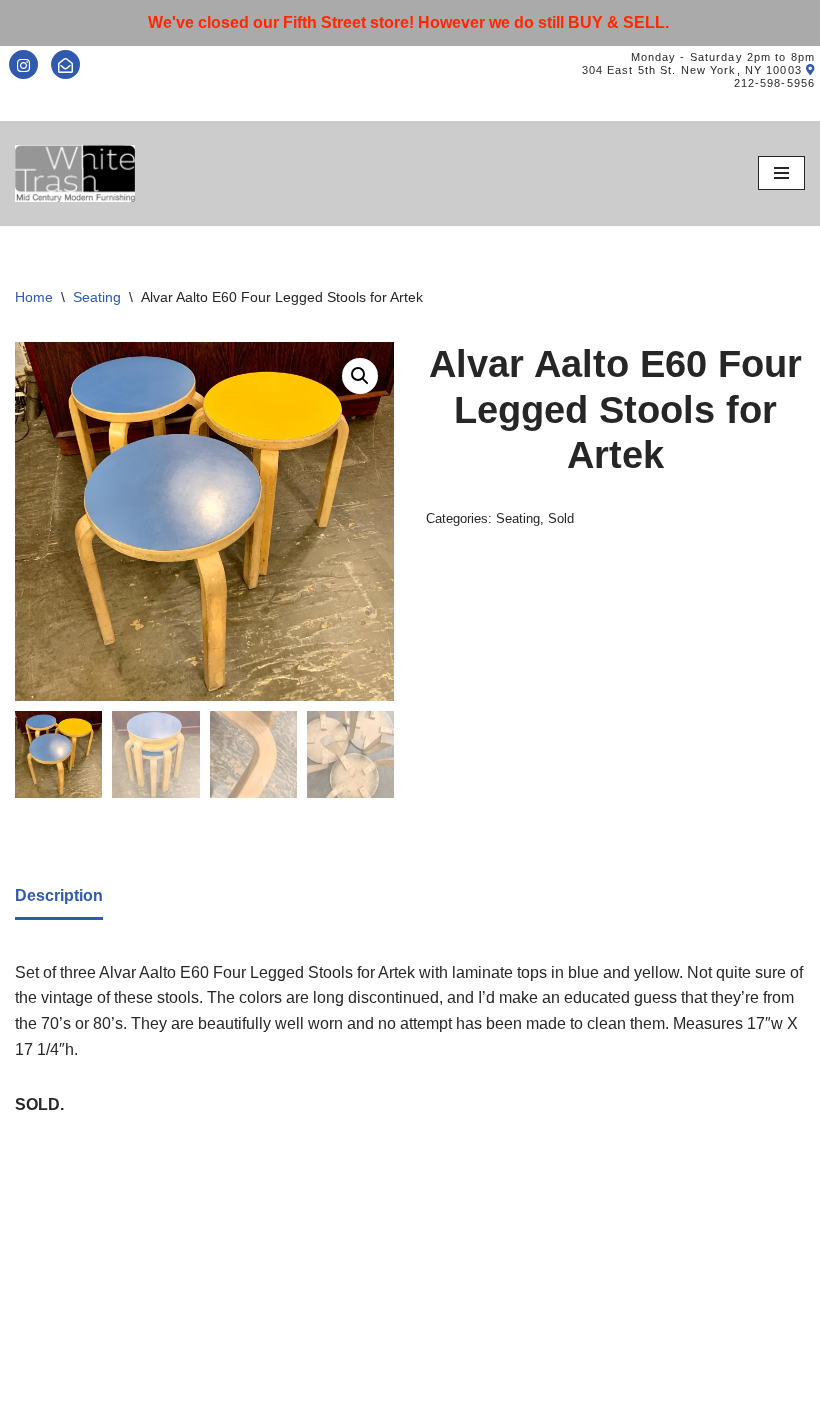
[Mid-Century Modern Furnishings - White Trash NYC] (75, 173)
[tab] (59, 897)
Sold (561, 518)
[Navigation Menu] (781, 173)
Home (34, 297)
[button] (360, 376)
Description (59, 895)
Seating (97, 297)
